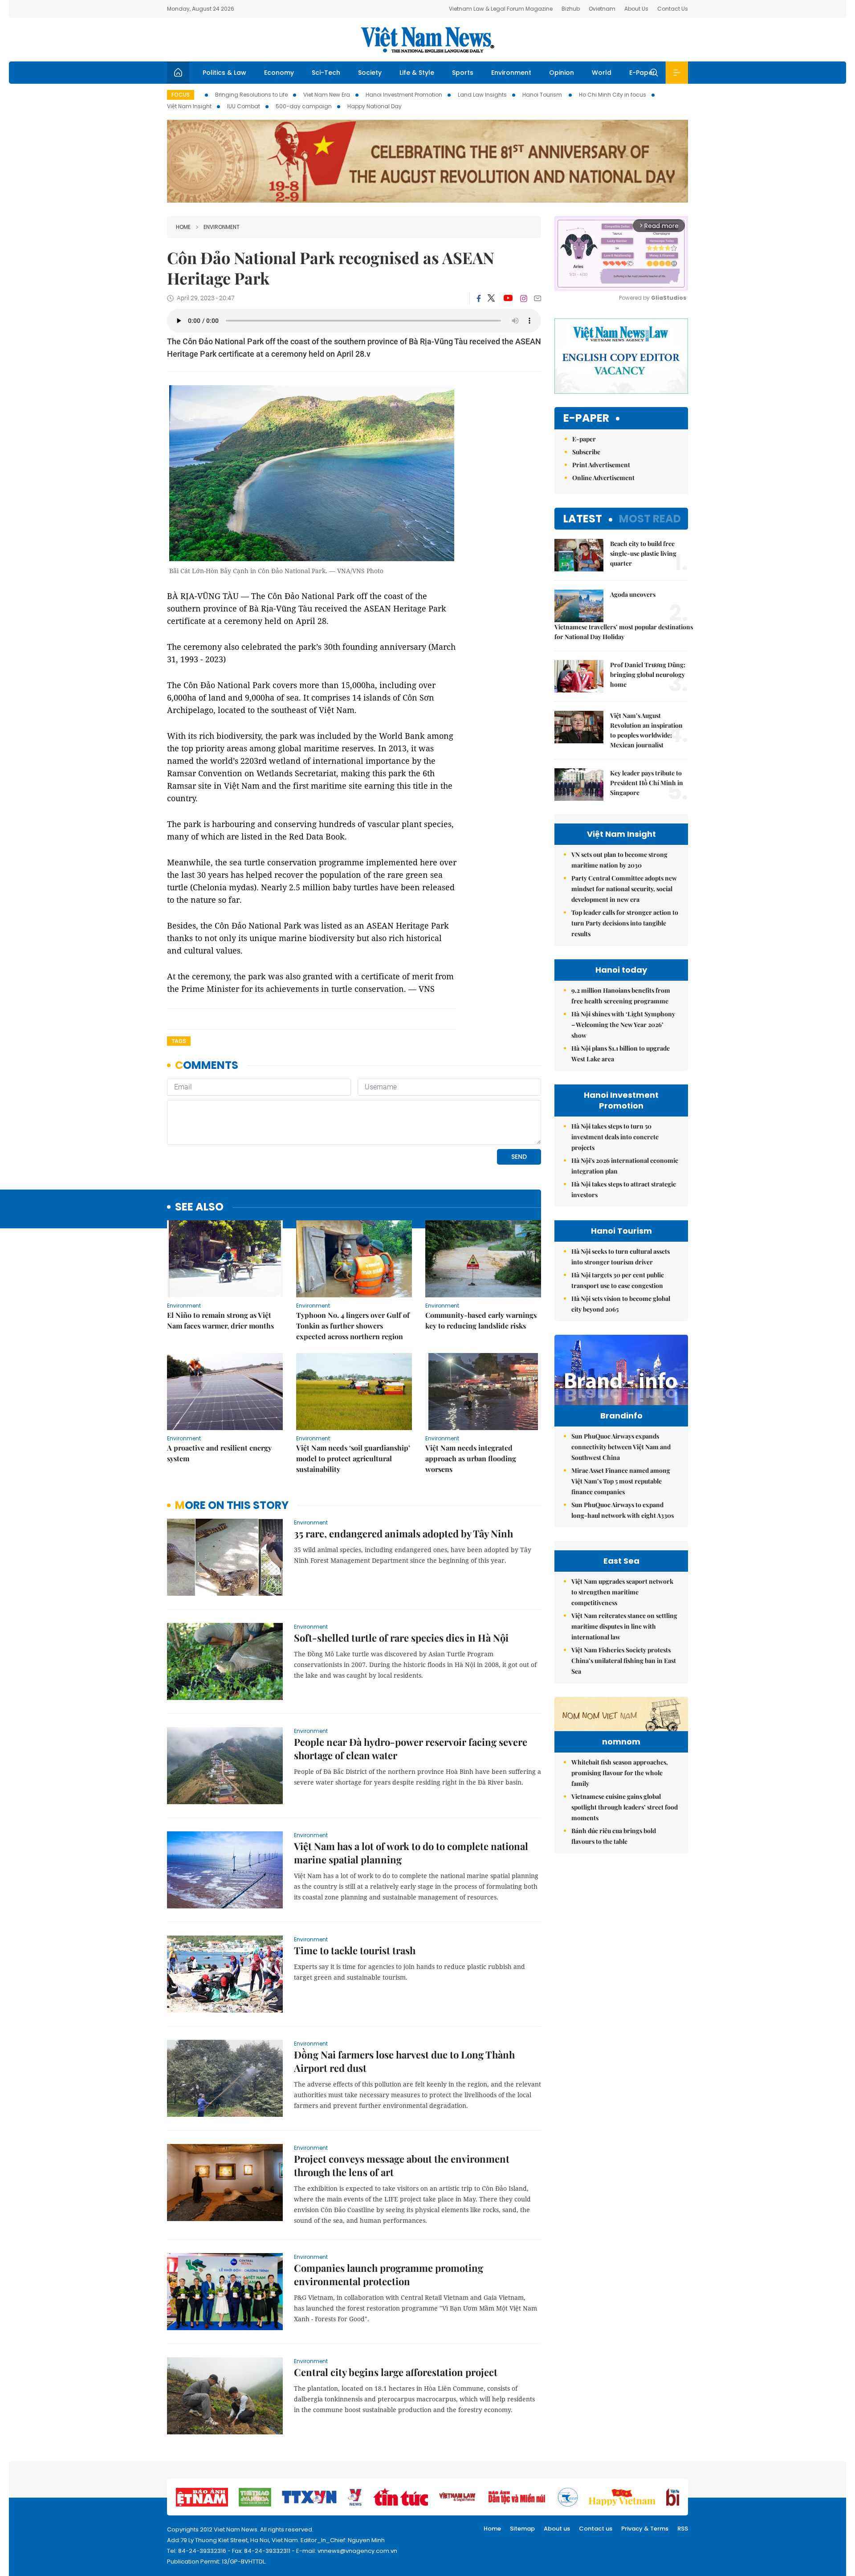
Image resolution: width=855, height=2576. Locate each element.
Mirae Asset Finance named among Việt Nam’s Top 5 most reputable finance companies (621, 1481)
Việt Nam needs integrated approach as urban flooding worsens (471, 1458)
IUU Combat (244, 106)
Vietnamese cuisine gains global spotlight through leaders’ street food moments (625, 1807)
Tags (179, 1041)
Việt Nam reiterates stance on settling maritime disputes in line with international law (624, 1626)
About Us (636, 9)
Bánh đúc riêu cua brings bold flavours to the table (614, 1836)
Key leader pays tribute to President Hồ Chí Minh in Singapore (647, 783)
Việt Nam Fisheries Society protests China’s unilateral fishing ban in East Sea (624, 1661)
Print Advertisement (601, 465)
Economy (279, 73)
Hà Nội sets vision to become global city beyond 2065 (621, 1304)
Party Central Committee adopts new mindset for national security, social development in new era (624, 889)
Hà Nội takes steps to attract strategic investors (624, 1189)
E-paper (586, 418)
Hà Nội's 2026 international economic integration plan (625, 1166)
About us (557, 2529)
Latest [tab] (583, 519)
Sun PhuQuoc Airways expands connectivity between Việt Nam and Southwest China (621, 1447)
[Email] (537, 298)
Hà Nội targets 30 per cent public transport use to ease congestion (618, 1280)
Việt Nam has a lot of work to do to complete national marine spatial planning (411, 1853)
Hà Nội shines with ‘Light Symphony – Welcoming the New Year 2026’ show (623, 1025)
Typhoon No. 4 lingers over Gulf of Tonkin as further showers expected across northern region (353, 1326)
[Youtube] (508, 298)
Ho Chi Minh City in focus (613, 95)
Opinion (562, 73)
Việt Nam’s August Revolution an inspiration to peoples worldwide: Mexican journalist (646, 730)
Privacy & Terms (645, 2529)
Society (370, 73)
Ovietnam (602, 9)
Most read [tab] (650, 519)
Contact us (596, 2529)
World (602, 73)
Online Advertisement (603, 478)
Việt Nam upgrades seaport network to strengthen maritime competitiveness (622, 1592)
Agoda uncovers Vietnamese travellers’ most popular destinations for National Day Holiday (621, 615)
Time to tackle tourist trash (355, 1950)
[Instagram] (524, 298)
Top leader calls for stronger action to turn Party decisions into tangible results (625, 923)
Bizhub (571, 9)
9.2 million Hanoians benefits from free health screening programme (621, 996)
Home (183, 227)
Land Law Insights (482, 95)
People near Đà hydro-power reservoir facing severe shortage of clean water (411, 1749)
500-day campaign (304, 106)
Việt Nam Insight (189, 106)
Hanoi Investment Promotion (404, 95)
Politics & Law (224, 73)
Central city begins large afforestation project (396, 2372)
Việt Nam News (427, 40)
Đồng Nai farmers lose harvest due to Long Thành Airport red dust (404, 2061)
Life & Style (417, 73)
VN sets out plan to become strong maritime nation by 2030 (619, 860)
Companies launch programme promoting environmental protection (389, 2274)
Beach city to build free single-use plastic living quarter (643, 553)
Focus (181, 95)
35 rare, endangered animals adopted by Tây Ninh (403, 1533)
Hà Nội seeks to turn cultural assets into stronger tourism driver (621, 1257)
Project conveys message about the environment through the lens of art (402, 2165)
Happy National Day (375, 106)
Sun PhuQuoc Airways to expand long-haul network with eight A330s (623, 1510)
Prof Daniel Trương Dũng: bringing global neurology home (648, 675)
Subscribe (586, 452)
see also (199, 1207)
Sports (463, 73)
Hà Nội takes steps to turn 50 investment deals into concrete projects (615, 1137)
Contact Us (673, 9)
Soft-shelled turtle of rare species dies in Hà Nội (401, 1638)
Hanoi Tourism (543, 95)
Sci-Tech (326, 73)
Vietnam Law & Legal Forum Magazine (501, 9)
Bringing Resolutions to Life (251, 95)
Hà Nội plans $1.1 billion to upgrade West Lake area (621, 1054)
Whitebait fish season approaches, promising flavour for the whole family (620, 1773)
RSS (683, 2529)
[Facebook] (479, 298)
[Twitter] (492, 298)
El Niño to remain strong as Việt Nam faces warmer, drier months (220, 1320)
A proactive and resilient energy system (219, 1453)
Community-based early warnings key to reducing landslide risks (481, 1320)
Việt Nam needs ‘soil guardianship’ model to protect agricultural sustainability (353, 1458)
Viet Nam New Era (327, 95)
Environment (511, 73)
